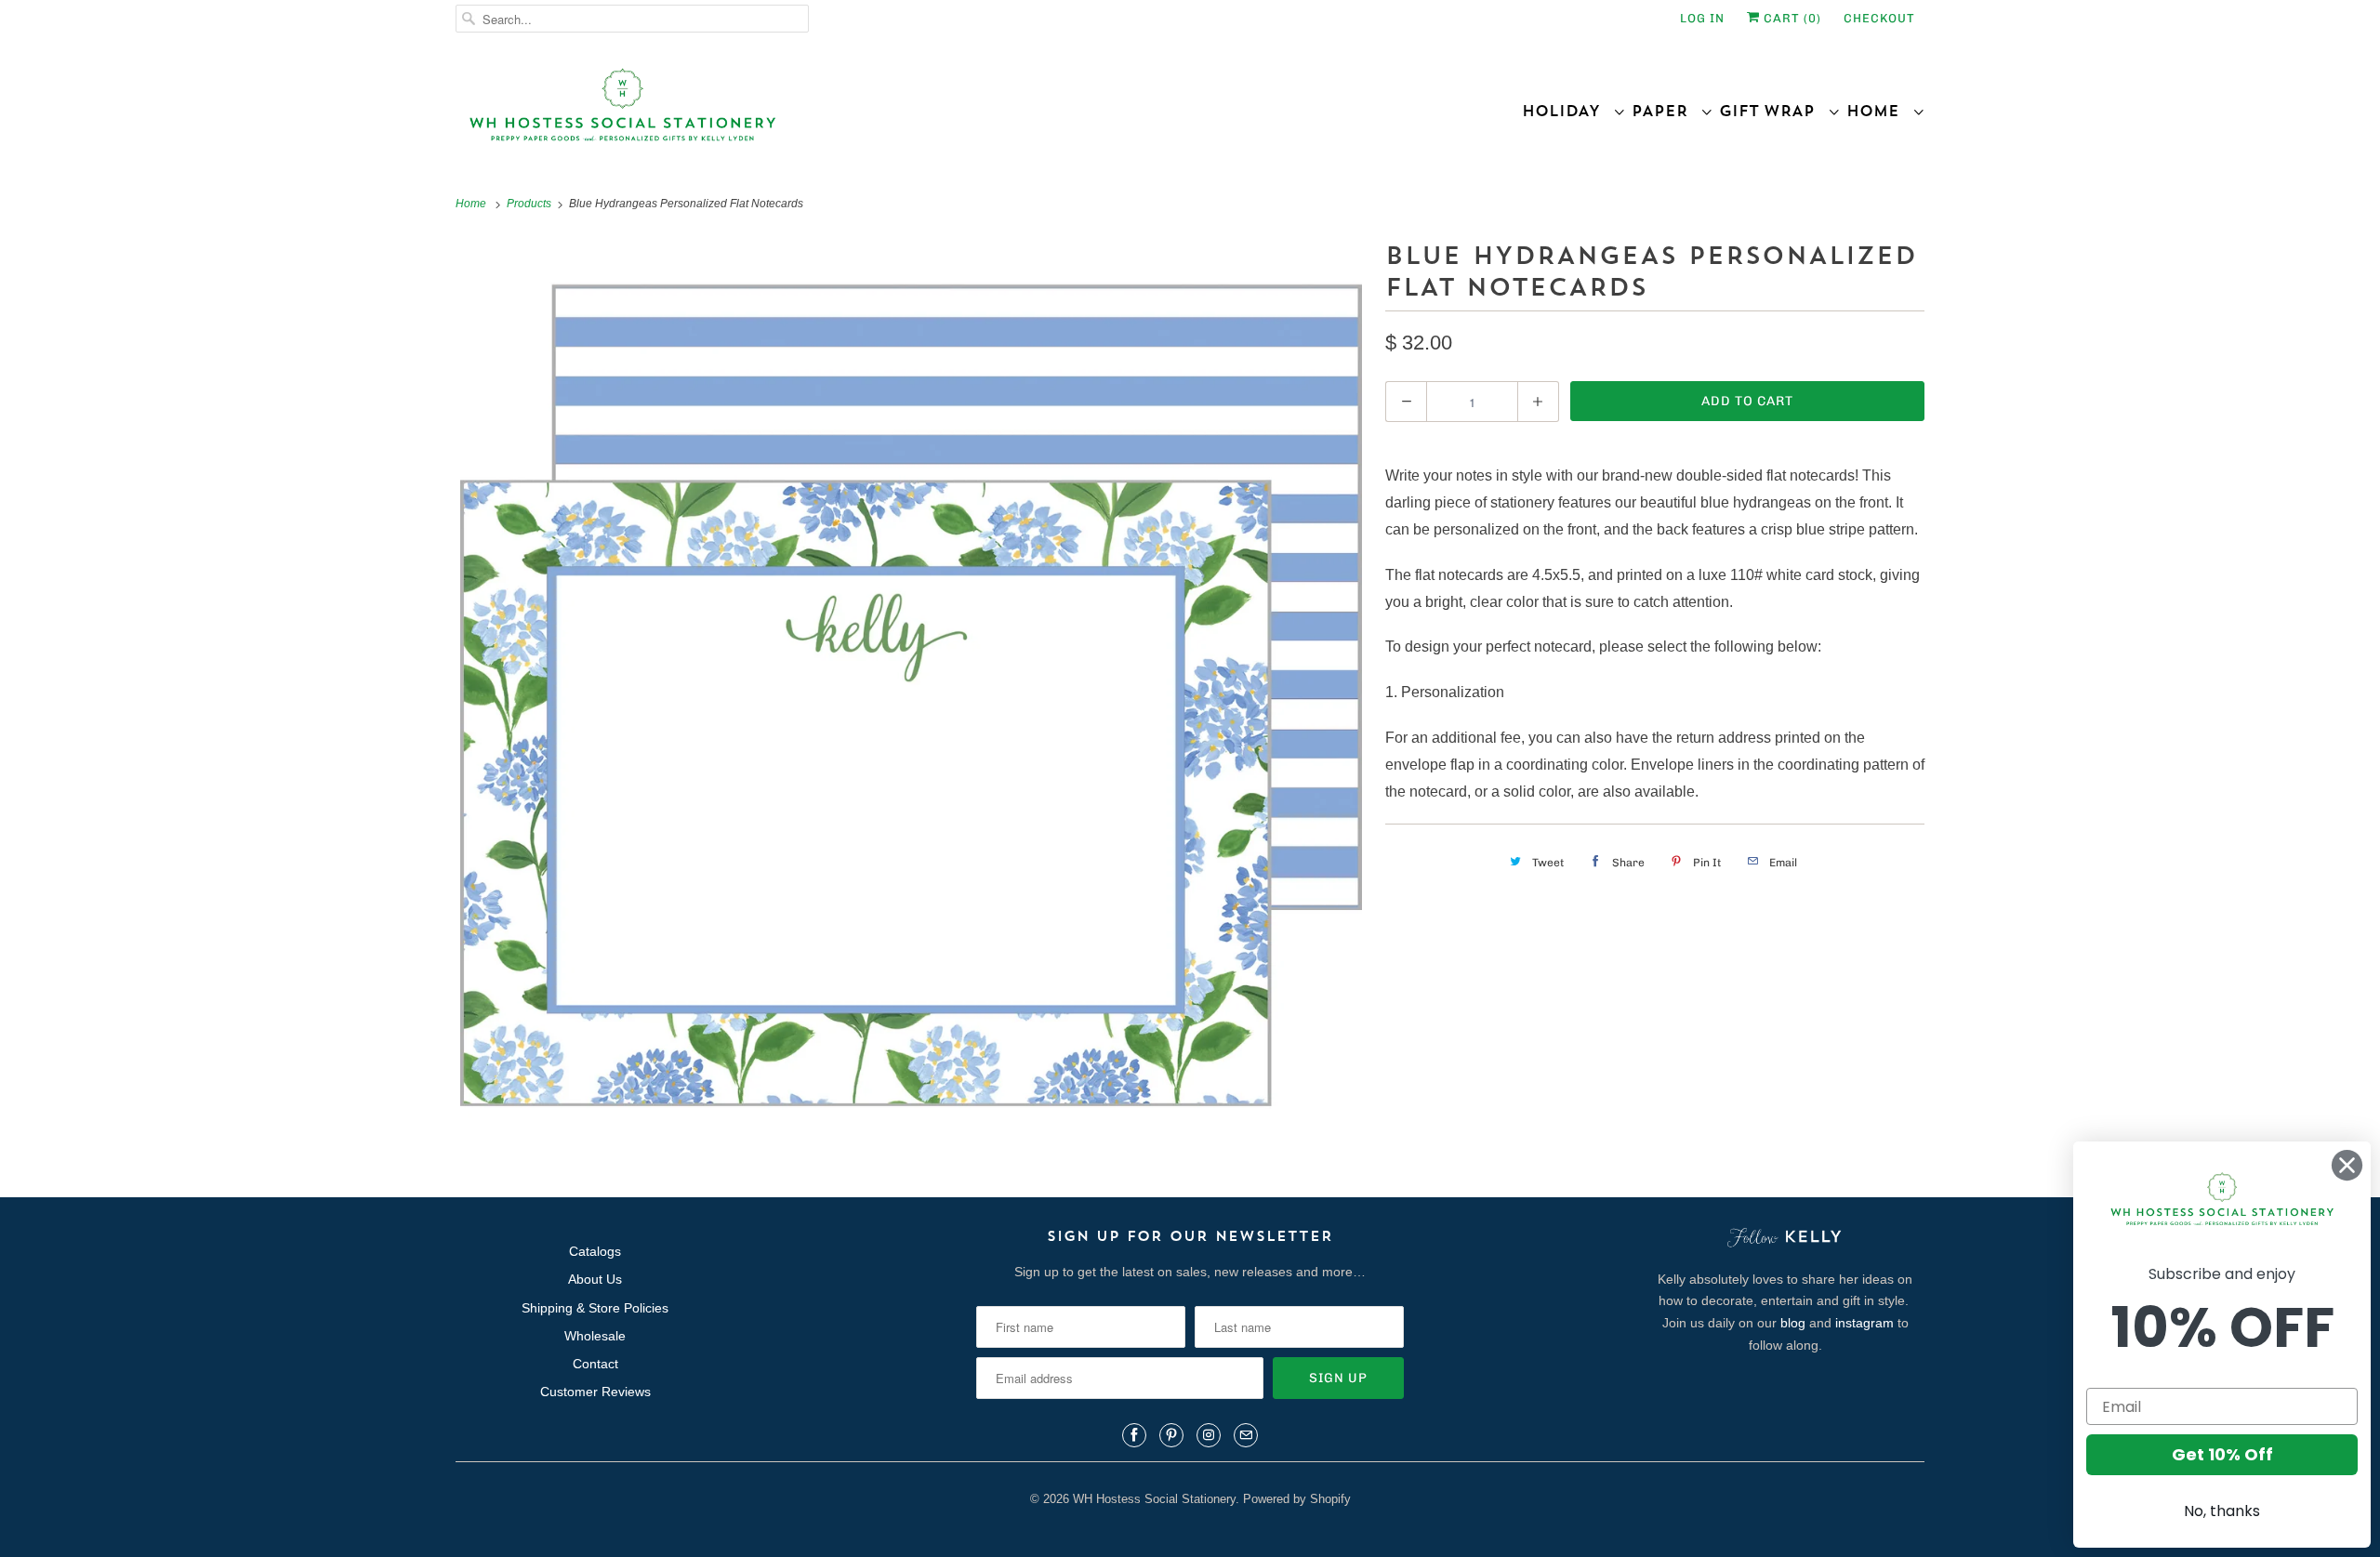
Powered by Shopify (1297, 1499)
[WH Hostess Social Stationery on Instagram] (1209, 1435)
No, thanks (2222, 1511)
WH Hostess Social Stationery (1154, 1499)
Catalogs (595, 1251)
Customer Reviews (595, 1392)
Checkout (1879, 18)
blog (1793, 1323)
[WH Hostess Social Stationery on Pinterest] (1171, 1435)
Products (530, 204)
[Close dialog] (2347, 1165)
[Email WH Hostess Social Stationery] (1246, 1435)
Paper (1666, 111)
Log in (1702, 18)
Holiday (1567, 111)
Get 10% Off (2222, 1454)
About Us (595, 1279)
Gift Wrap (1773, 111)
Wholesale (595, 1336)
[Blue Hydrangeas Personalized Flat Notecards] (911, 691)
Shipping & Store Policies (595, 1308)
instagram (1864, 1323)
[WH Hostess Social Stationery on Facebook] (1134, 1435)
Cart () (1791, 18)
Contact (595, 1364)
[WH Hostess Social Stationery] (818, 113)
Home (1879, 111)
